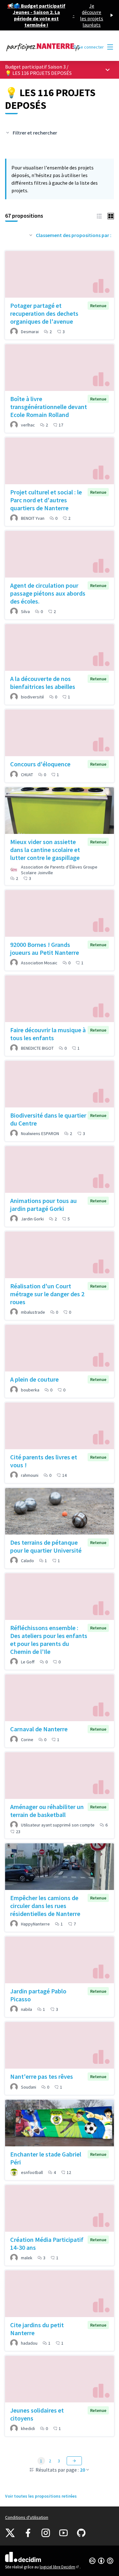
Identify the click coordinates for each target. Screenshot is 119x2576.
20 (83, 2470)
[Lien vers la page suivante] (74, 2461)
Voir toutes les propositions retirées (41, 2496)
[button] (99, 215)
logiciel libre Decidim (60, 2567)
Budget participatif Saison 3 (35, 67)
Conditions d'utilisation (27, 2517)
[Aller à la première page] (45, 47)
